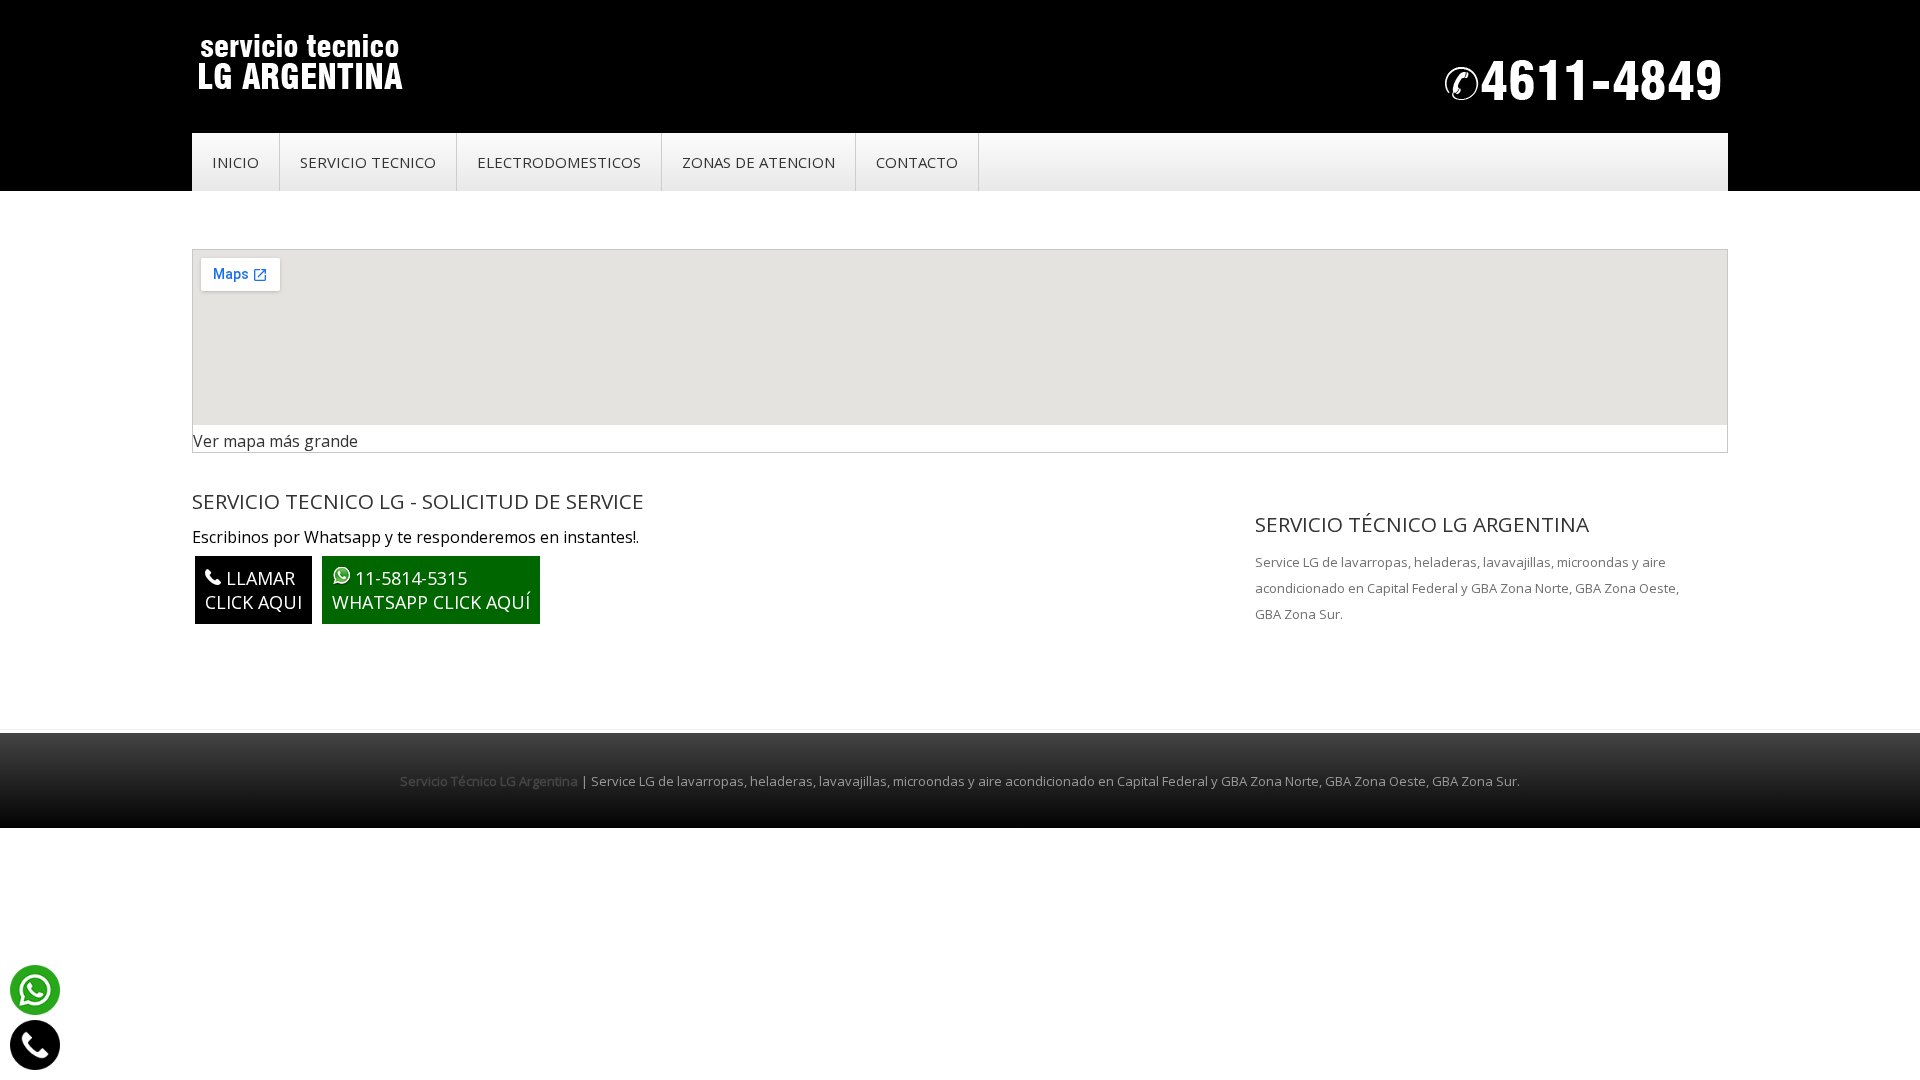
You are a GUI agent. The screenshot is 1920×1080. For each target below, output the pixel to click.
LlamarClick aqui (253, 590)
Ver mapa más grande (275, 441)
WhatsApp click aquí (431, 590)
